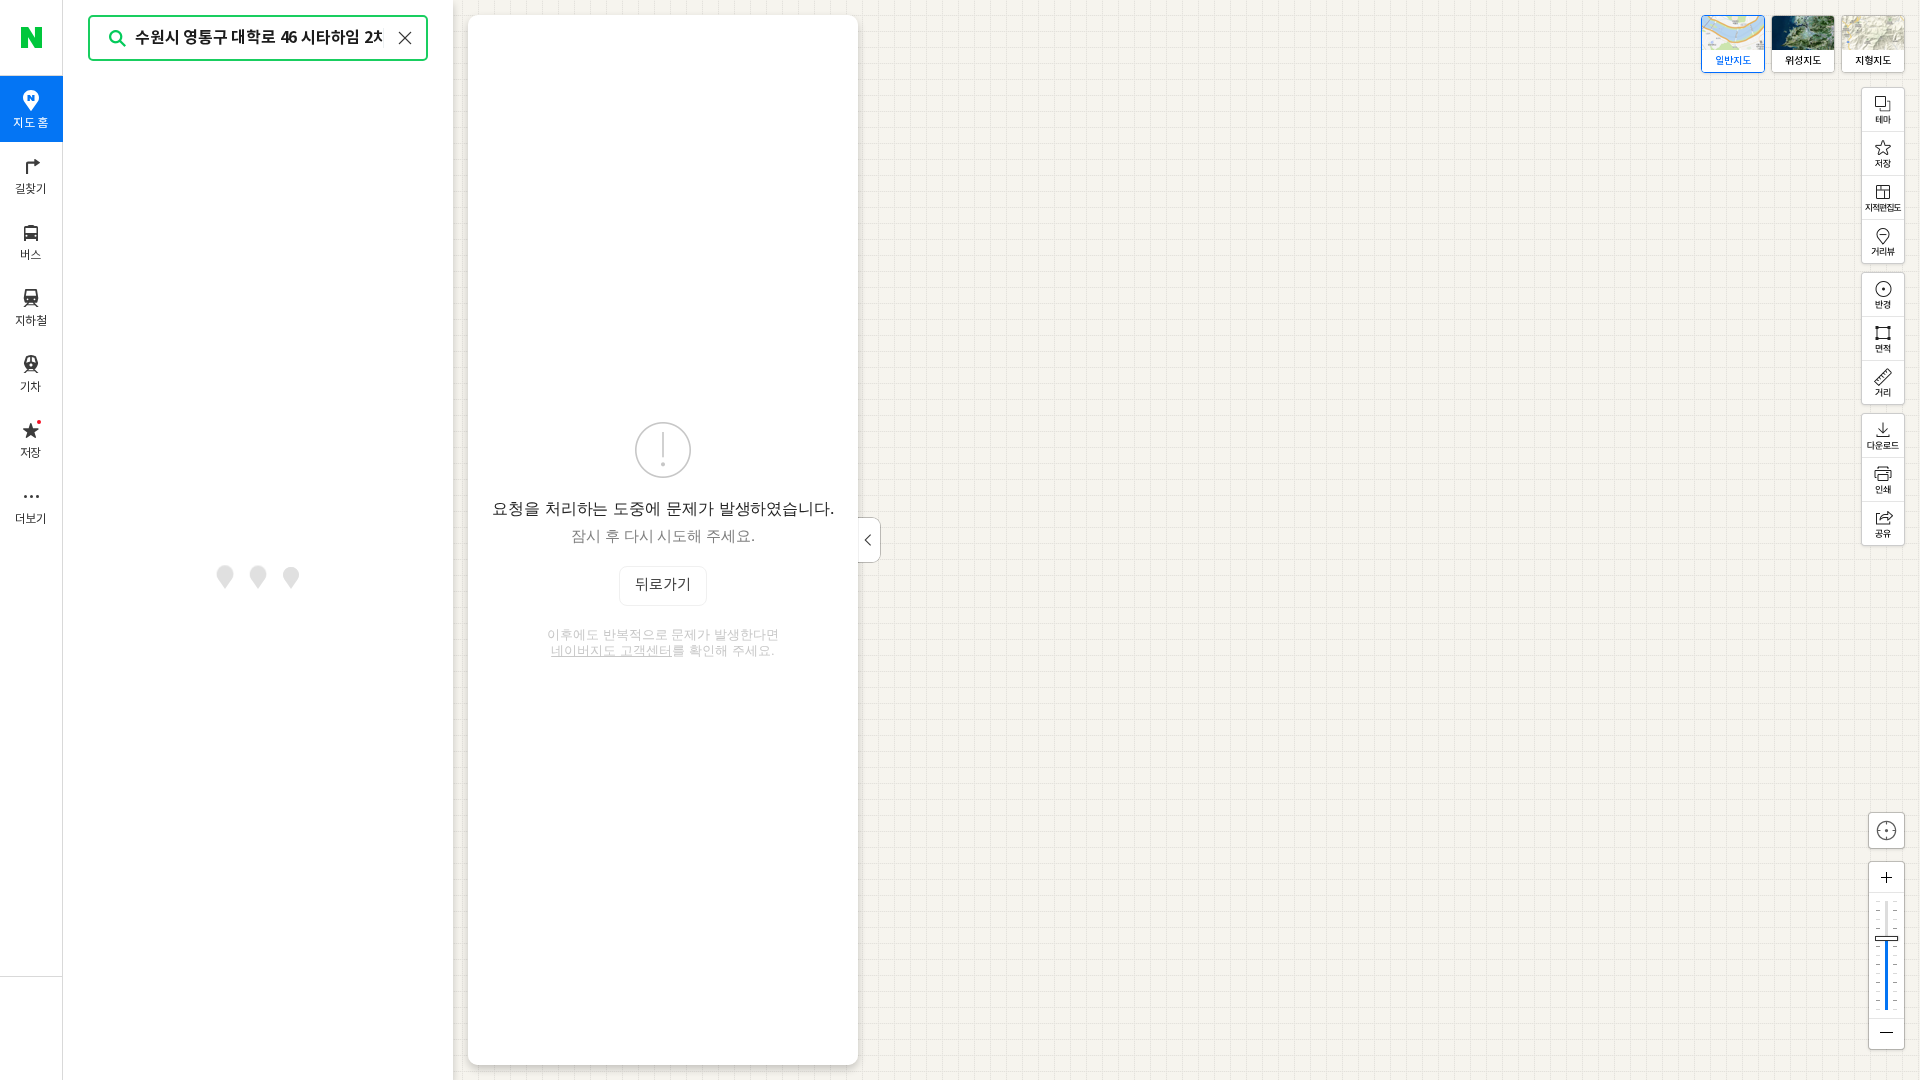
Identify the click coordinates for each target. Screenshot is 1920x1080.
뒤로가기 (663, 585)
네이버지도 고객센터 (611, 650)
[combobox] (259, 38)
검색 (118, 38)
